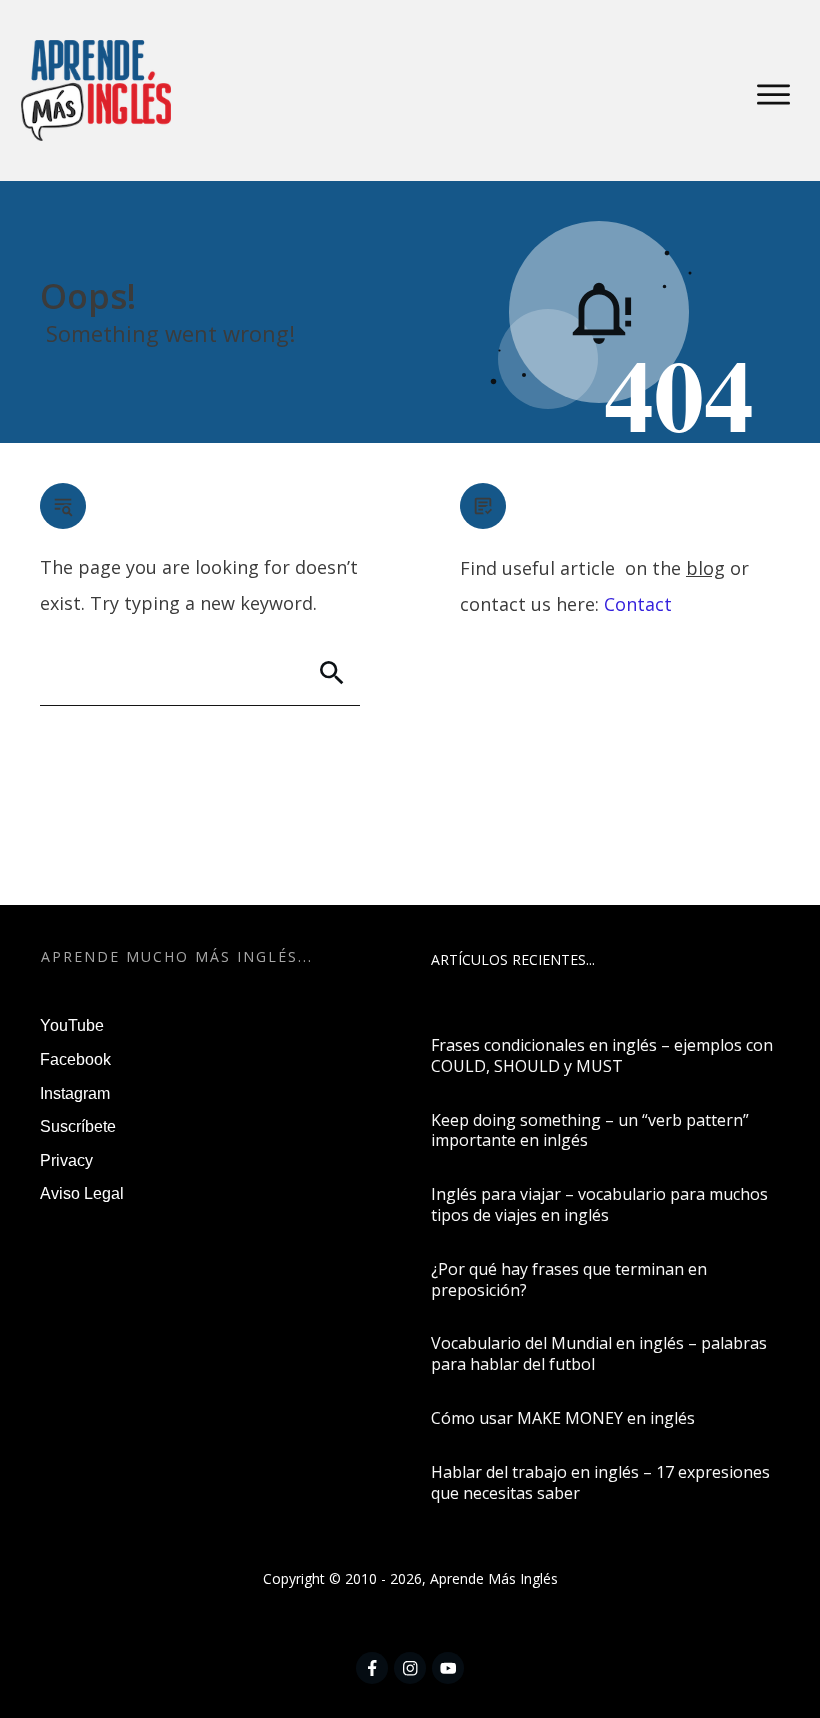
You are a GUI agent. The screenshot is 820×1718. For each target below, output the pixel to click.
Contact (638, 604)
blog (705, 568)
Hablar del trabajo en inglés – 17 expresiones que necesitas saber (600, 1482)
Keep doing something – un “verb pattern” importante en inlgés (590, 1130)
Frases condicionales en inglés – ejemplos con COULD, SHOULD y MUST (602, 1055)
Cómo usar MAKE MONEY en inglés (563, 1418)
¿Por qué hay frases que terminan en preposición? (569, 1279)
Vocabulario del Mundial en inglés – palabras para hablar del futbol (599, 1353)
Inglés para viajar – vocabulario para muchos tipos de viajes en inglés (599, 1204)
